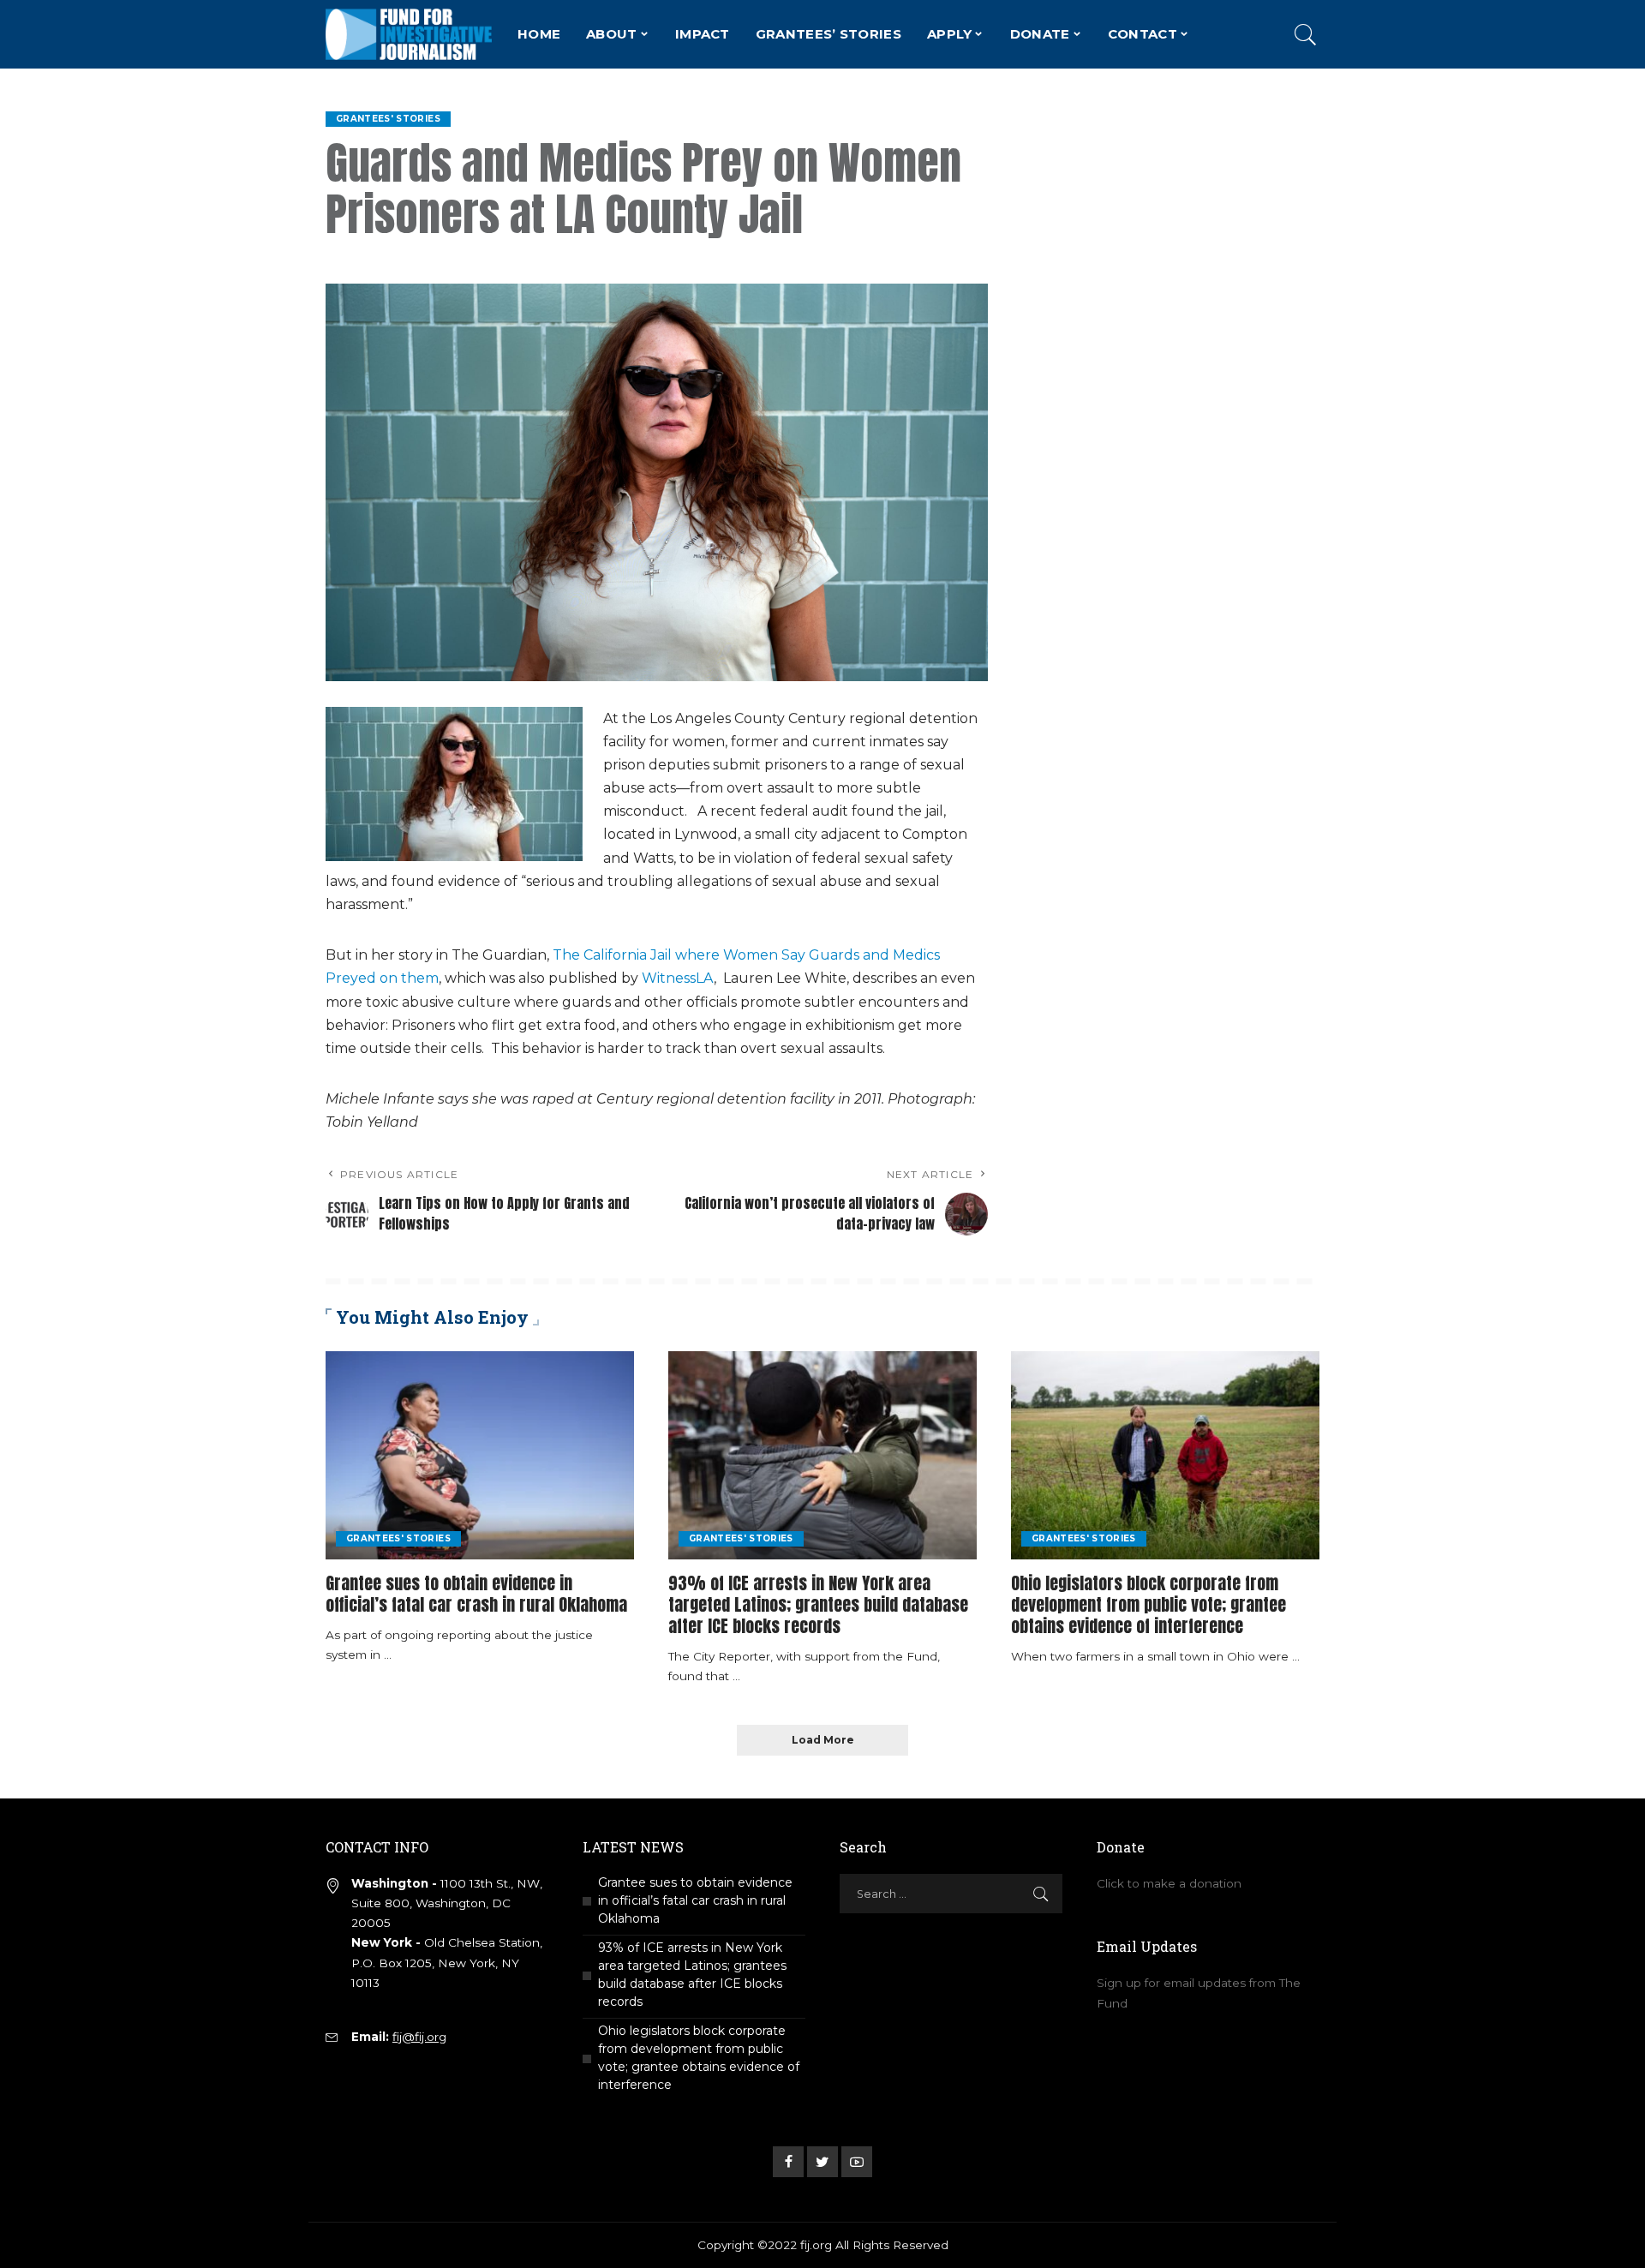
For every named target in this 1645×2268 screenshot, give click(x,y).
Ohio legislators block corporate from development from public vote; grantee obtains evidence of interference (1149, 1604)
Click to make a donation (1169, 1883)
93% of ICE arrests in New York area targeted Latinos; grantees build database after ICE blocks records (818, 1604)
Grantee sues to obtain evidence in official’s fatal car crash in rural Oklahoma (476, 1594)
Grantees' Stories (388, 119)
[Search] (1306, 34)
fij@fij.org (419, 2037)
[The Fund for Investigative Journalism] (409, 34)
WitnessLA (678, 978)
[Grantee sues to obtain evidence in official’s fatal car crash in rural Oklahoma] (480, 1455)
